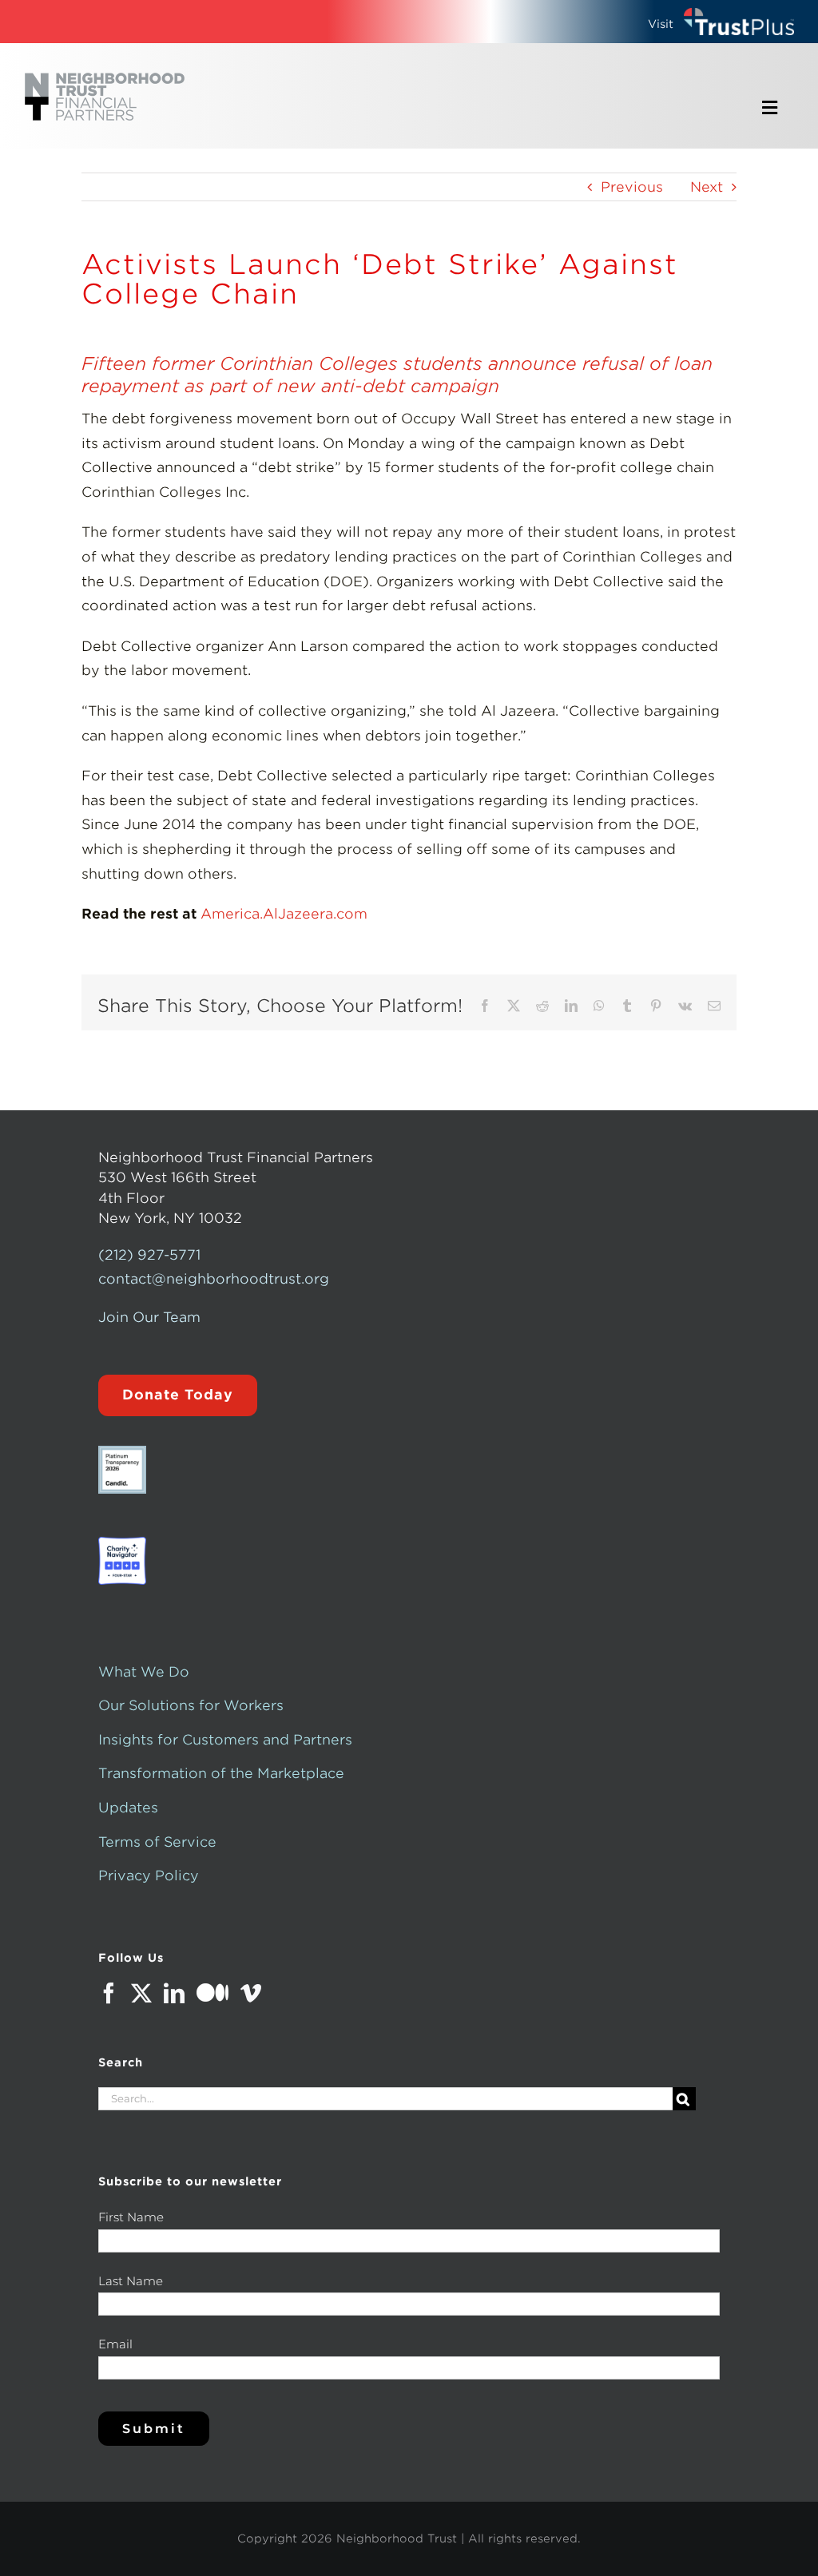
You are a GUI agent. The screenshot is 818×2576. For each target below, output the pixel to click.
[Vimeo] (251, 1993)
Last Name (131, 2281)
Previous (632, 187)
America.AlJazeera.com (284, 914)
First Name (131, 2217)
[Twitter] (141, 1993)
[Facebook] (109, 1993)
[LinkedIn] (174, 1993)
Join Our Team (149, 1317)
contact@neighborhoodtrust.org (214, 1279)
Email (115, 2344)
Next (707, 187)
